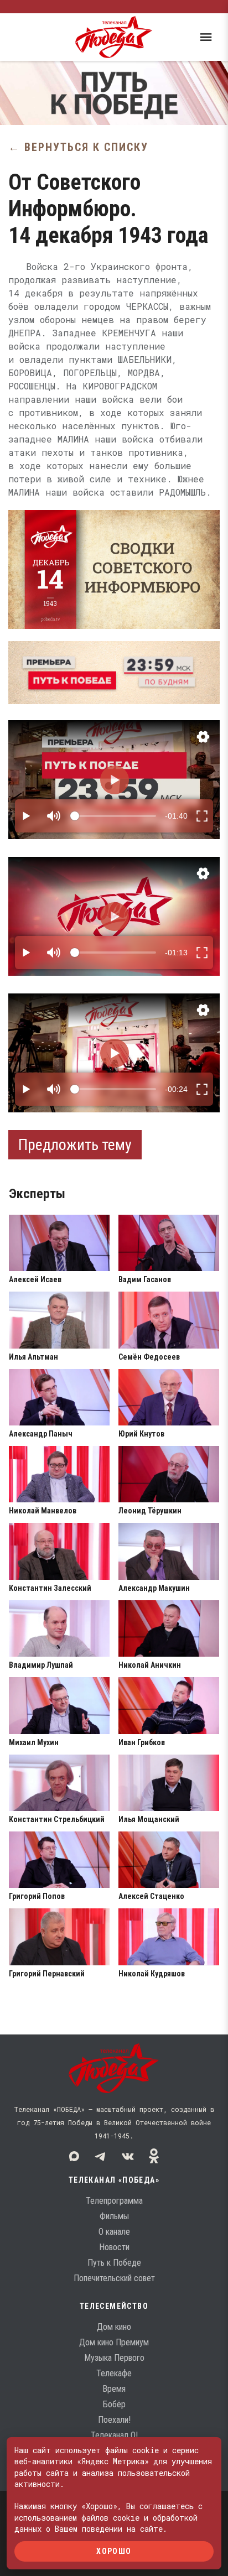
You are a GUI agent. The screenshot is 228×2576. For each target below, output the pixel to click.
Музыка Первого (114, 2358)
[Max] (74, 2156)
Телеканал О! (114, 2435)
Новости (114, 2247)
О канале (114, 2232)
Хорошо (114, 2551)
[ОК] (154, 2156)
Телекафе (114, 2373)
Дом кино (114, 2327)
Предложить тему (75, 1145)
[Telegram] (101, 2156)
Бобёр (114, 2404)
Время (114, 2389)
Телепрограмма (114, 2201)
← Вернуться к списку (78, 147)
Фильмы (114, 2216)
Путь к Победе (114, 2263)
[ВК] (127, 2156)
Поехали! (114, 2420)
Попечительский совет (114, 2278)
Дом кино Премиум (114, 2342)
